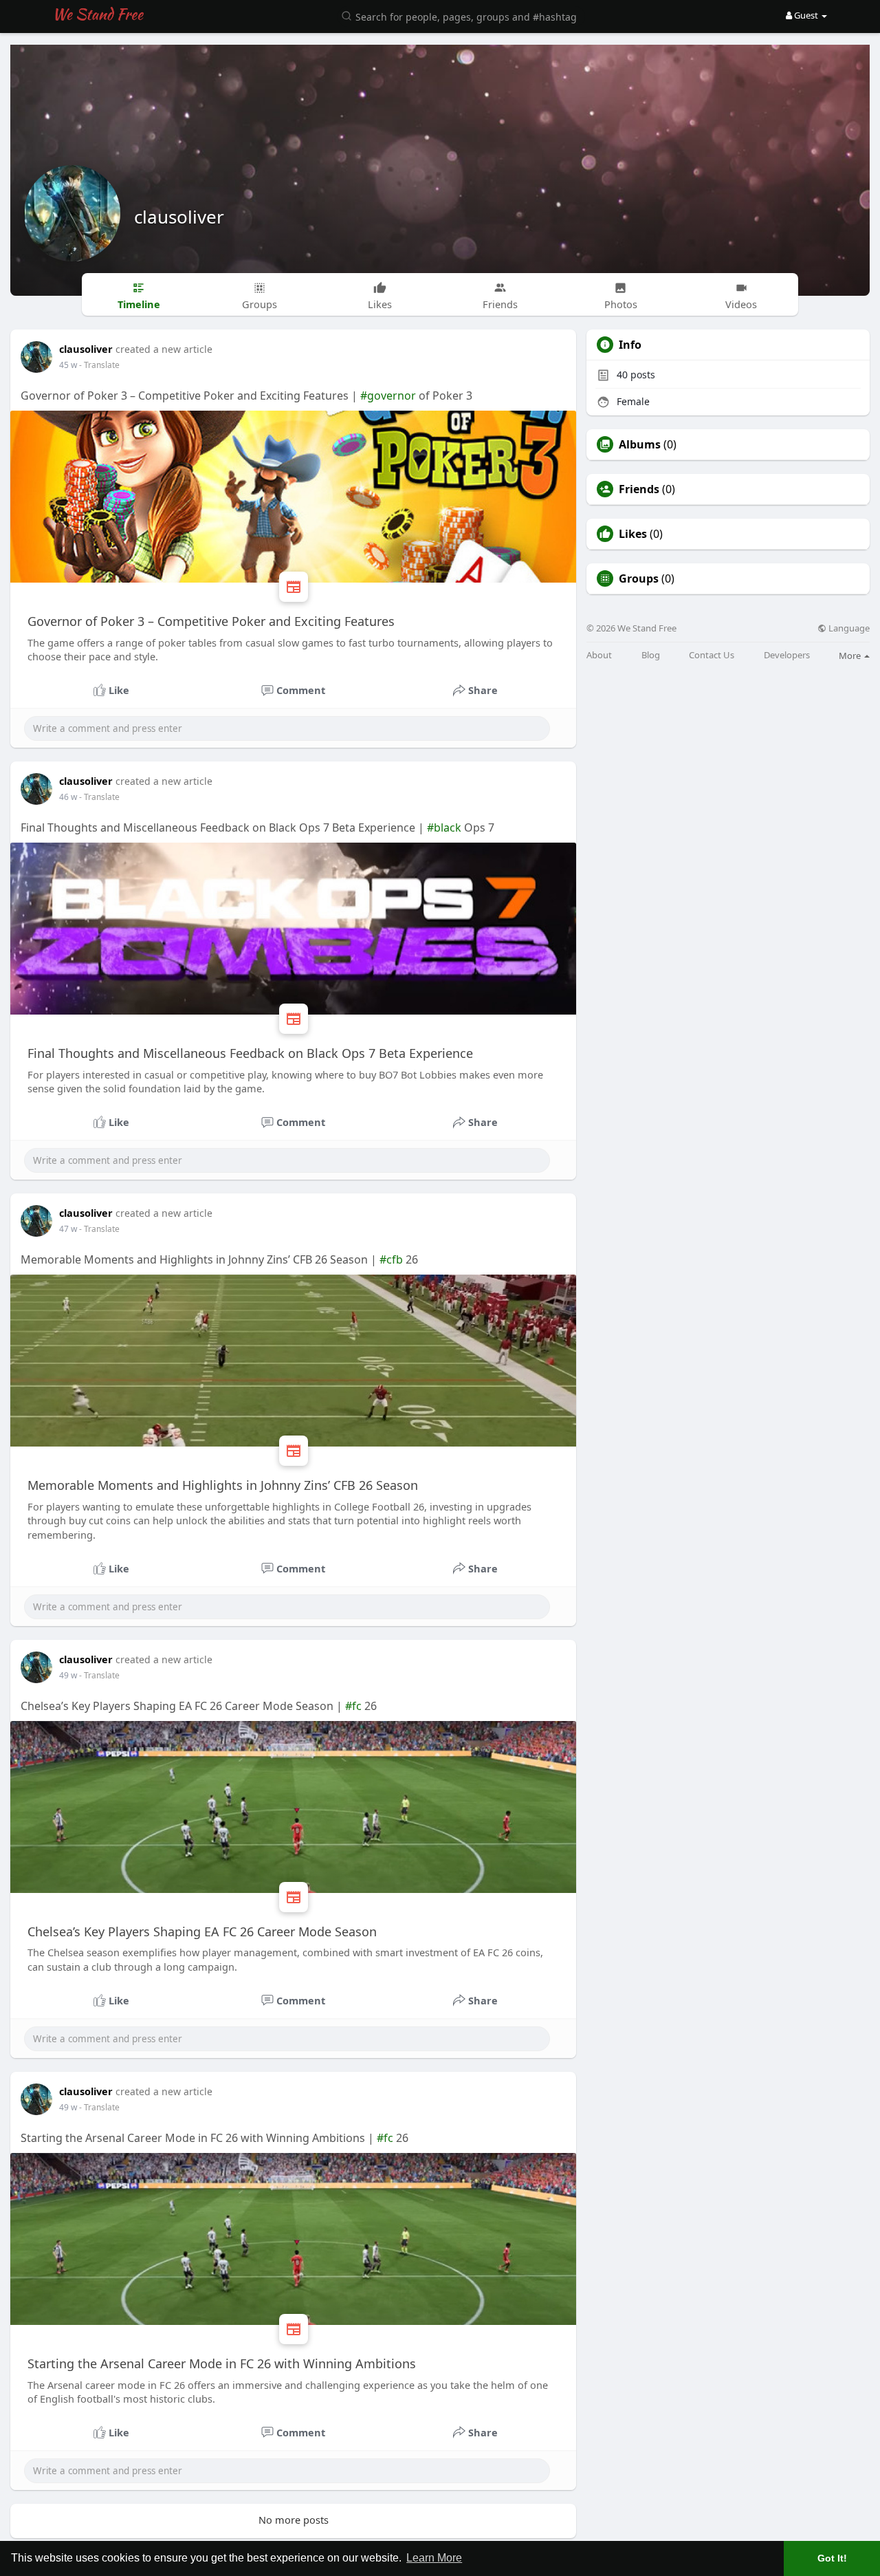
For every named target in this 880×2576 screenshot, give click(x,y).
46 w (68, 797)
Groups (639, 578)
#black (444, 827)
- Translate (99, 365)
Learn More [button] (434, 2558)
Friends (639, 489)
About (599, 655)
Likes (633, 534)
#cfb (391, 1259)
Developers (787, 655)
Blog (651, 655)
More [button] (851, 656)
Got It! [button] (832, 2558)
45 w (68, 365)
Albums (640, 444)
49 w (68, 1675)
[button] (461, 15)
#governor (388, 396)
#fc (353, 1706)
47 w (68, 1229)
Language (848, 628)
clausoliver (179, 217)
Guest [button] (806, 15)
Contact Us (712, 655)
